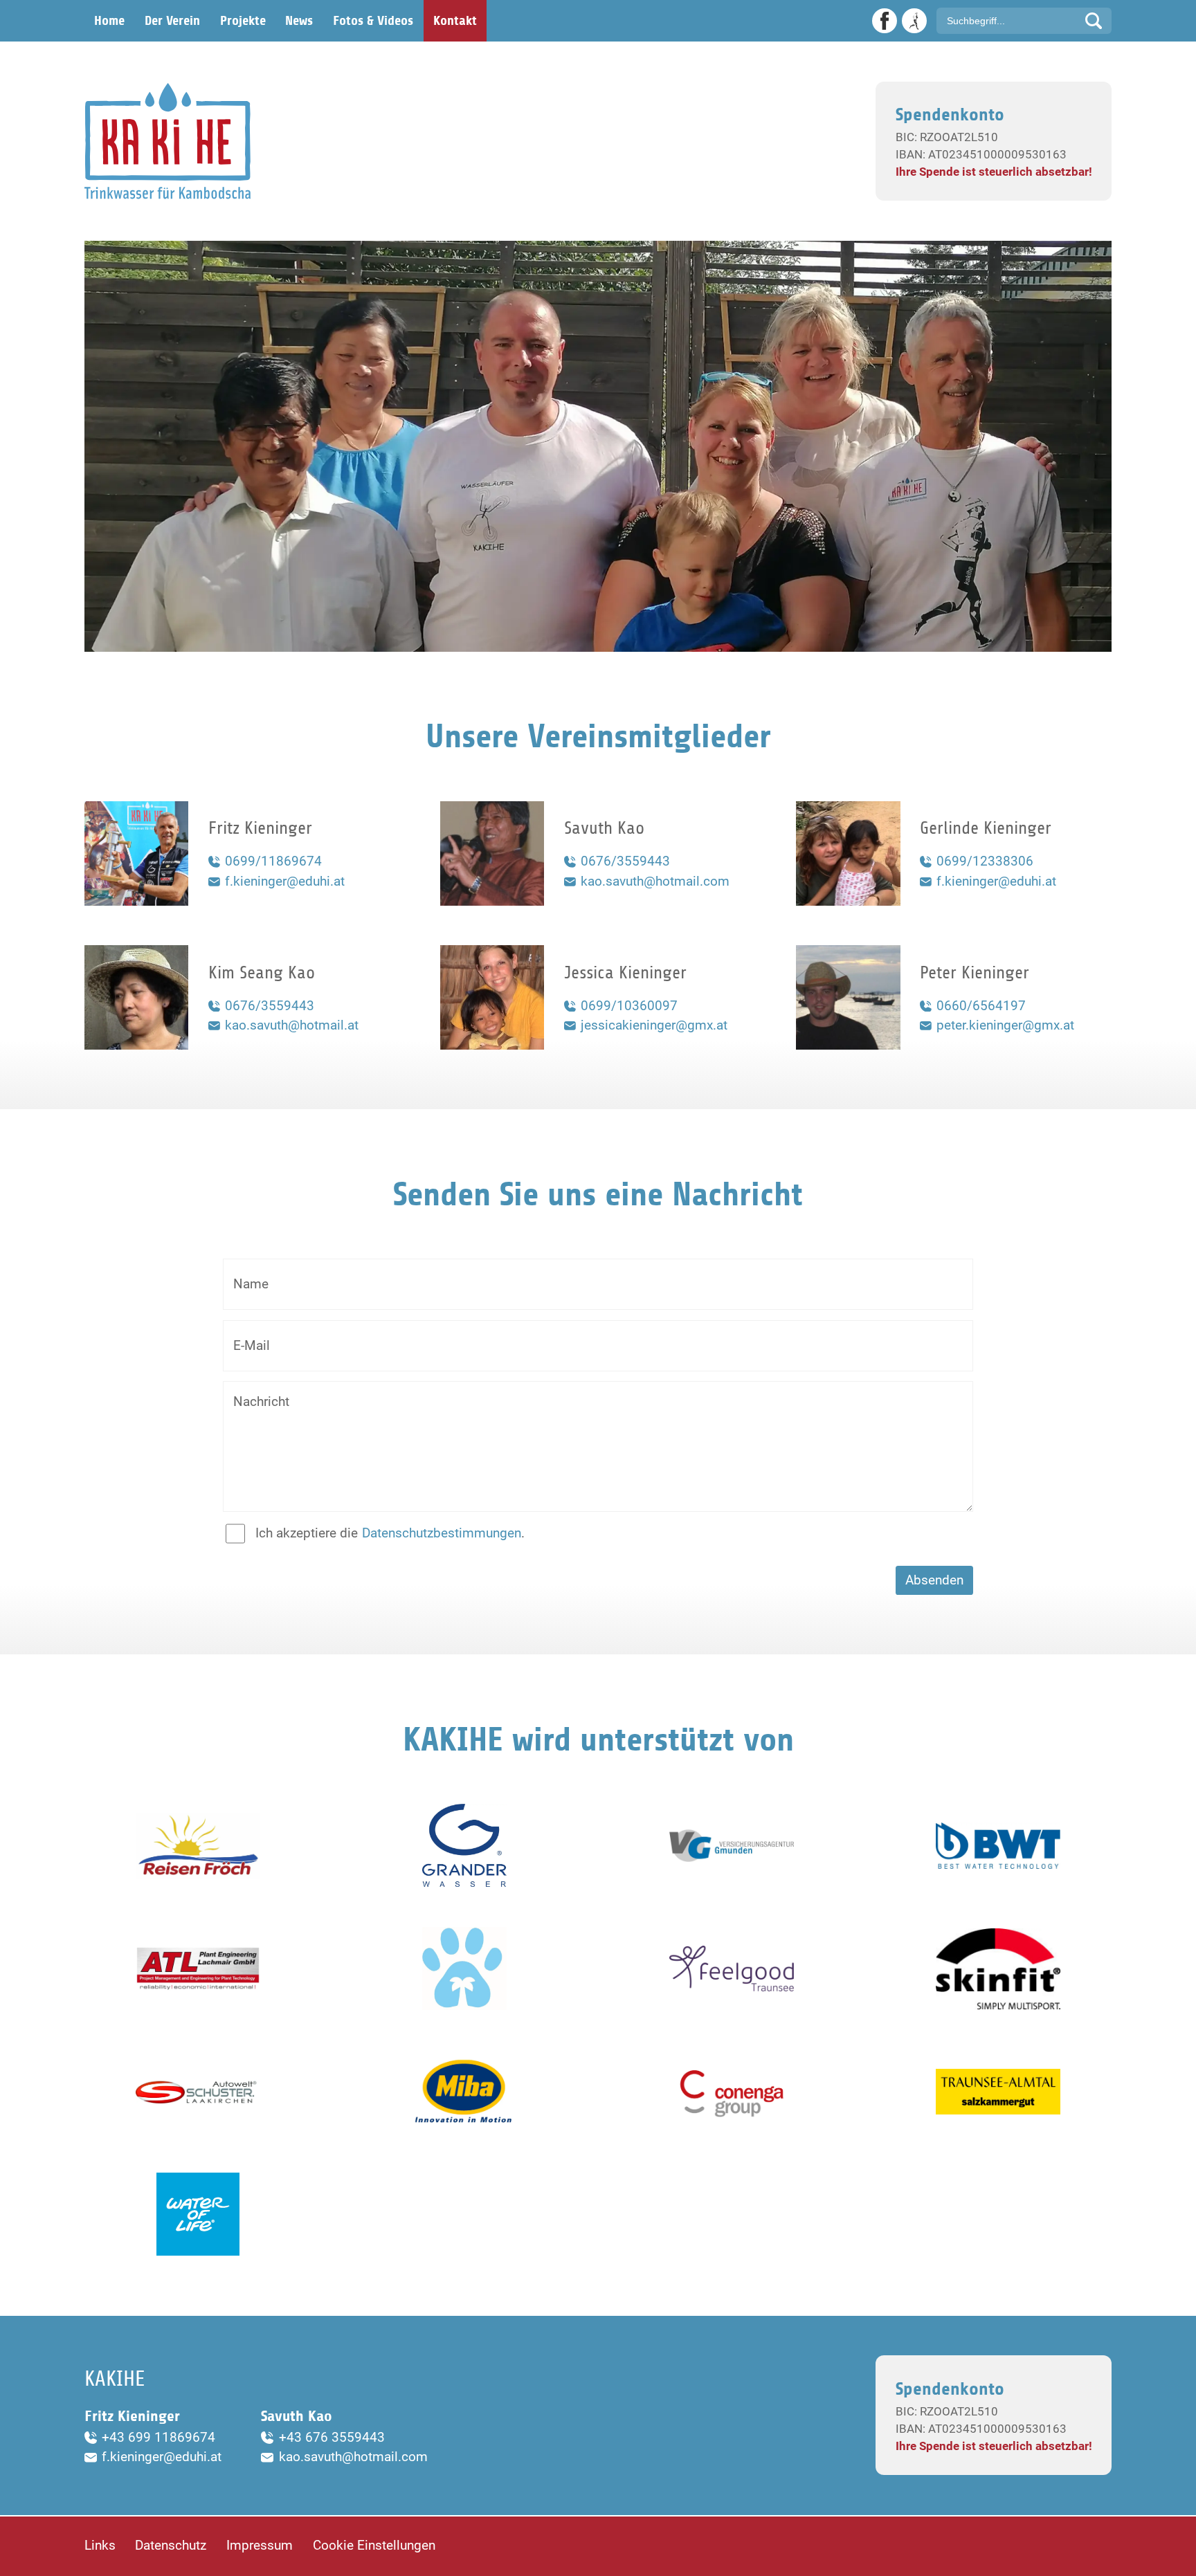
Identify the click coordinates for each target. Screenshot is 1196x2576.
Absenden (934, 1580)
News (299, 21)
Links (100, 2545)
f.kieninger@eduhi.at (285, 881)
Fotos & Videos (373, 21)
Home (109, 21)
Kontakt (455, 21)
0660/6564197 (981, 1006)
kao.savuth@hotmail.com (655, 881)
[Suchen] (1094, 21)
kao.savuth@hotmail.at (292, 1025)
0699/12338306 (985, 861)
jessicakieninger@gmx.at (654, 1025)
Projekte (243, 21)
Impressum (260, 2545)
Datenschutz (171, 2545)
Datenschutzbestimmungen (442, 1533)
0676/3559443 (625, 861)
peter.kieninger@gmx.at (1005, 1025)
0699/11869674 (273, 861)
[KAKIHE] (167, 141)
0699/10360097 (629, 1006)
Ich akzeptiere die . (390, 1533)
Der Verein (172, 21)
